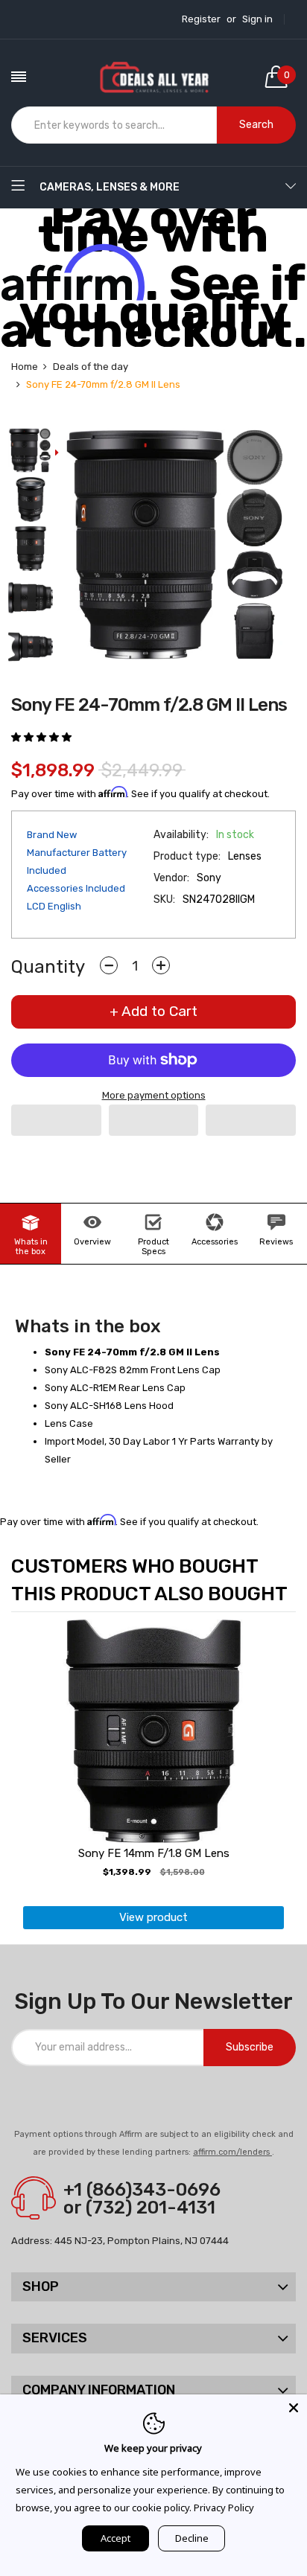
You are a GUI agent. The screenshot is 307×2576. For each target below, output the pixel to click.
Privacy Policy (224, 2508)
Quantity (48, 967)
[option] (31, 452)
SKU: (164, 899)
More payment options (154, 1095)
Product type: (187, 856)
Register (201, 19)
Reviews (276, 1242)
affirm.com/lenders (232, 2152)
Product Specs (153, 1247)
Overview (92, 1242)
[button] (42, 737)
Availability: (181, 835)
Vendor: (171, 878)
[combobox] (114, 125)
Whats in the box (31, 1247)
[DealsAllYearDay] (154, 77)
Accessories (215, 1242)
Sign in (257, 19)
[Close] (294, 2408)
